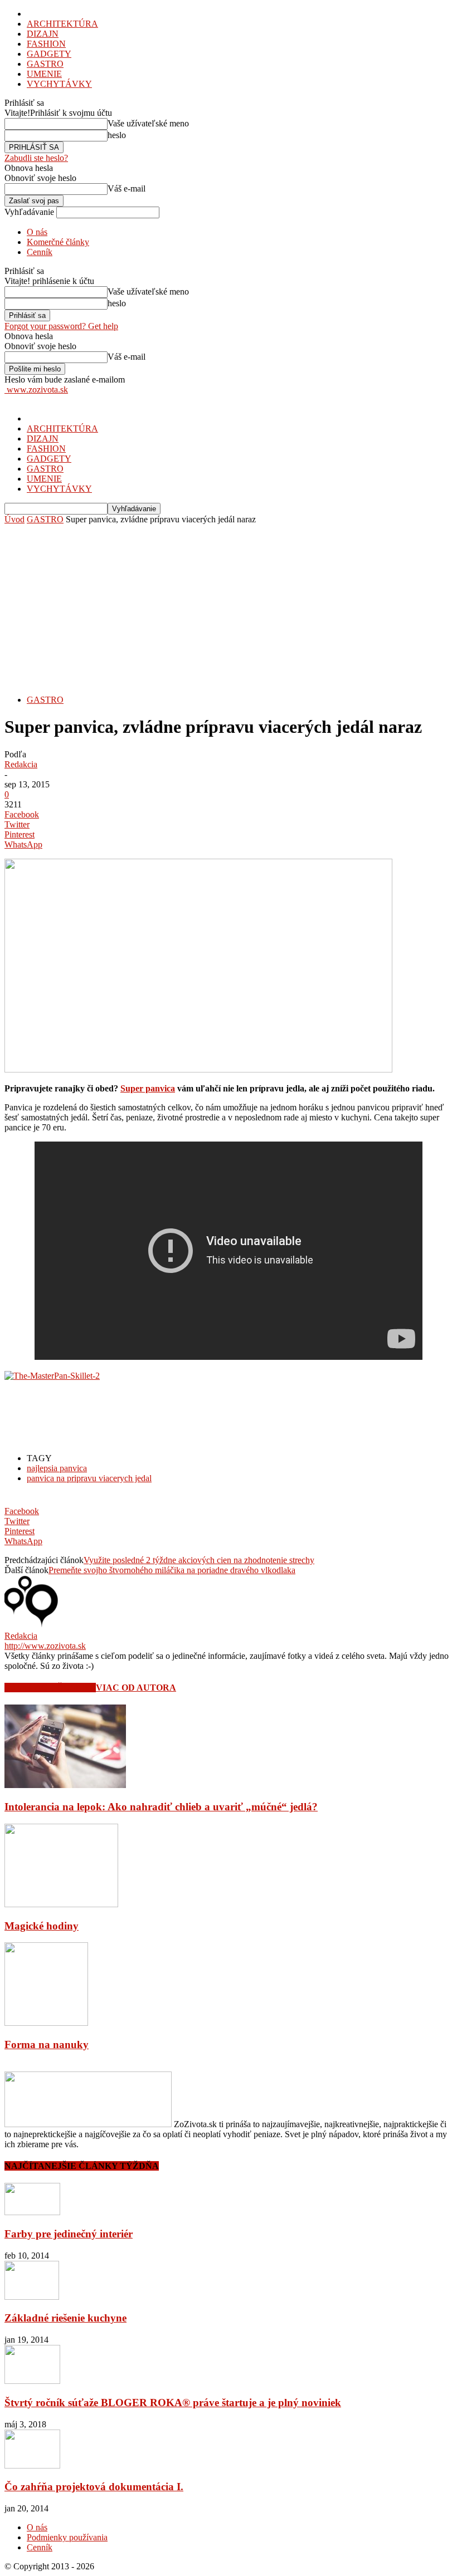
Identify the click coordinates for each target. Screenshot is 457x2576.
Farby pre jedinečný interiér (69, 2234)
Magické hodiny (42, 1926)
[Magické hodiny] (61, 1904)
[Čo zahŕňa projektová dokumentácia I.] (32, 2465)
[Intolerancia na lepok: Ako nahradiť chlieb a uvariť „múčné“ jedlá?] (65, 1785)
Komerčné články (58, 242)
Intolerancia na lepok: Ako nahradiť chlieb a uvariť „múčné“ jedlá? (161, 1807)
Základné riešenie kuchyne (65, 2318)
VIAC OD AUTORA (136, 1688)
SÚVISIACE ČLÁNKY (50, 1688)
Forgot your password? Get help (61, 326)
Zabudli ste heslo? (36, 158)
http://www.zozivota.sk (45, 1646)
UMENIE (44, 74)
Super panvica (148, 1088)
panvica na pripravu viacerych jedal (89, 1478)
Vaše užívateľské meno (148, 123)
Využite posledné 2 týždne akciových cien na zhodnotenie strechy (199, 1560)
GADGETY (49, 54)
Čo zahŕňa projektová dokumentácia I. (94, 2487)
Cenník (40, 252)
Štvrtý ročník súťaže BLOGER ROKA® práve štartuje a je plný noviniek (173, 2403)
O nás (37, 232)
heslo (117, 135)
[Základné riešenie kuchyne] (32, 2297)
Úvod (14, 519)
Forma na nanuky (47, 2044)
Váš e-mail (127, 188)
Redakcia (21, 764)
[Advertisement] (229, 608)
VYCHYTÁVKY (59, 84)
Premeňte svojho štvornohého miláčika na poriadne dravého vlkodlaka (172, 1570)
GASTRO (45, 64)
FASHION (46, 44)
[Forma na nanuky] (46, 2023)
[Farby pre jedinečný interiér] (32, 2212)
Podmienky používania (67, 2537)
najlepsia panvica (57, 1468)
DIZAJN (43, 34)
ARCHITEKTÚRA (62, 24)
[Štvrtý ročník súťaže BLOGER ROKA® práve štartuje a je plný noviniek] (32, 2381)
